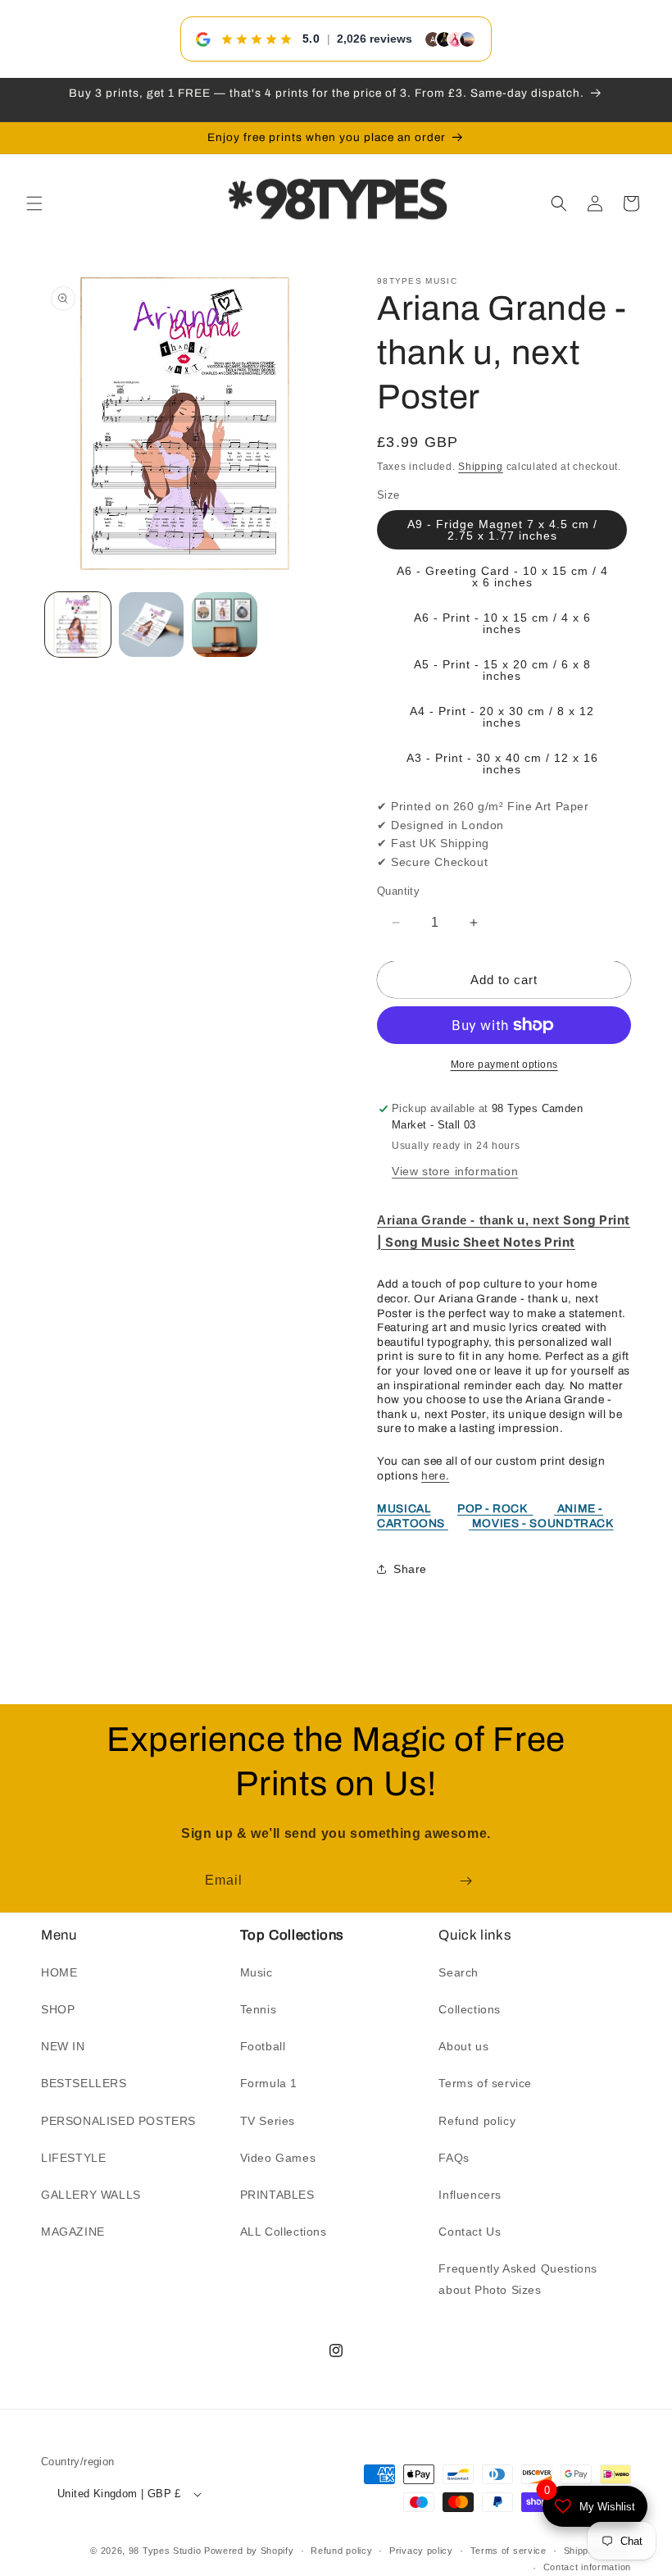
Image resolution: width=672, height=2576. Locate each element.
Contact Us (470, 2232)
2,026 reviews (375, 39)
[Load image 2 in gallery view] (152, 625)
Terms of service (485, 2083)
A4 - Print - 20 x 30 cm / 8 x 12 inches (502, 717)
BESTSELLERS (84, 2083)
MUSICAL (404, 1509)
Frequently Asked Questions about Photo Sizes (518, 2279)
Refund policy (477, 2121)
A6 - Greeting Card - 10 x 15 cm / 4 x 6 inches (502, 577)
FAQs (454, 2158)
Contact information (587, 2567)
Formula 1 (269, 2083)
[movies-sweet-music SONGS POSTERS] (470, 1523)
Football (263, 2046)
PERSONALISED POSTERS (118, 2121)
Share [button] (410, 1569)
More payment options (504, 1065)
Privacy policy (421, 2551)
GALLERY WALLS (91, 2195)
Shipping (481, 467)
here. (435, 1476)
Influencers (470, 2195)
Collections (470, 2009)
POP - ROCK (495, 1509)
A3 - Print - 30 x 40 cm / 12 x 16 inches (502, 764)
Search (459, 1972)
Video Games (278, 2158)
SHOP (58, 2009)
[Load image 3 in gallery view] (225, 625)
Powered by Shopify (249, 2551)
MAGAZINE (73, 2232)
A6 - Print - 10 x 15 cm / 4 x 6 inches (502, 623)
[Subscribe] (465, 1881)
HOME (59, 1972)
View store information (455, 1171)
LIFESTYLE (73, 2158)
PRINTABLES (277, 2195)
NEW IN (63, 2046)
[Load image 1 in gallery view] (78, 625)
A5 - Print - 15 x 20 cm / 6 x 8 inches (502, 670)
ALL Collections (284, 2232)
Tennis (259, 2009)
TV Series (268, 2121)
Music (257, 1972)
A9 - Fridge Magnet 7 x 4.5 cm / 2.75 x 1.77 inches (502, 530)
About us (463, 2046)
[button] (34, 203)
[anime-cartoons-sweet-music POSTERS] (556, 1509)
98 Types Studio (165, 2551)
